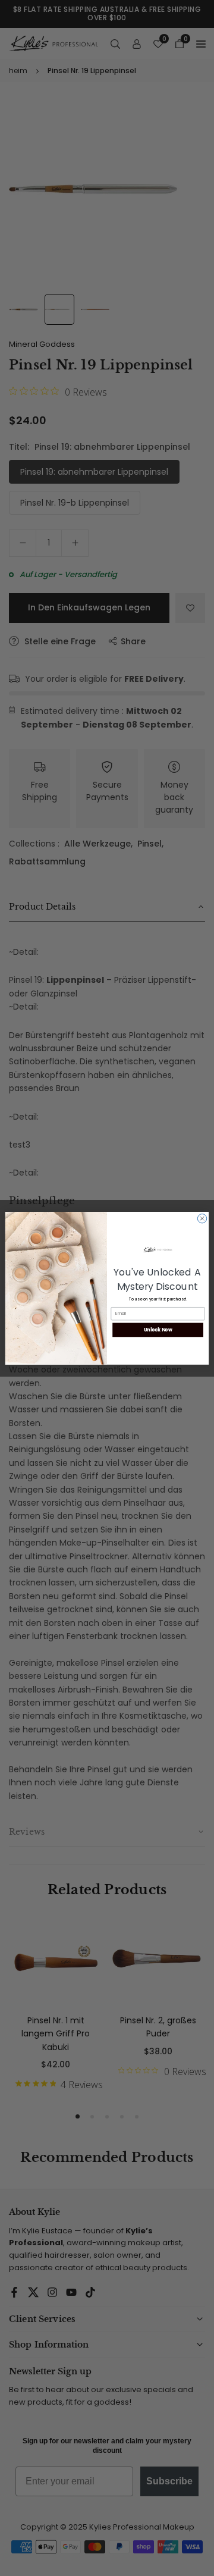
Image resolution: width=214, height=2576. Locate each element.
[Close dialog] (202, 1218)
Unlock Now (158, 1329)
